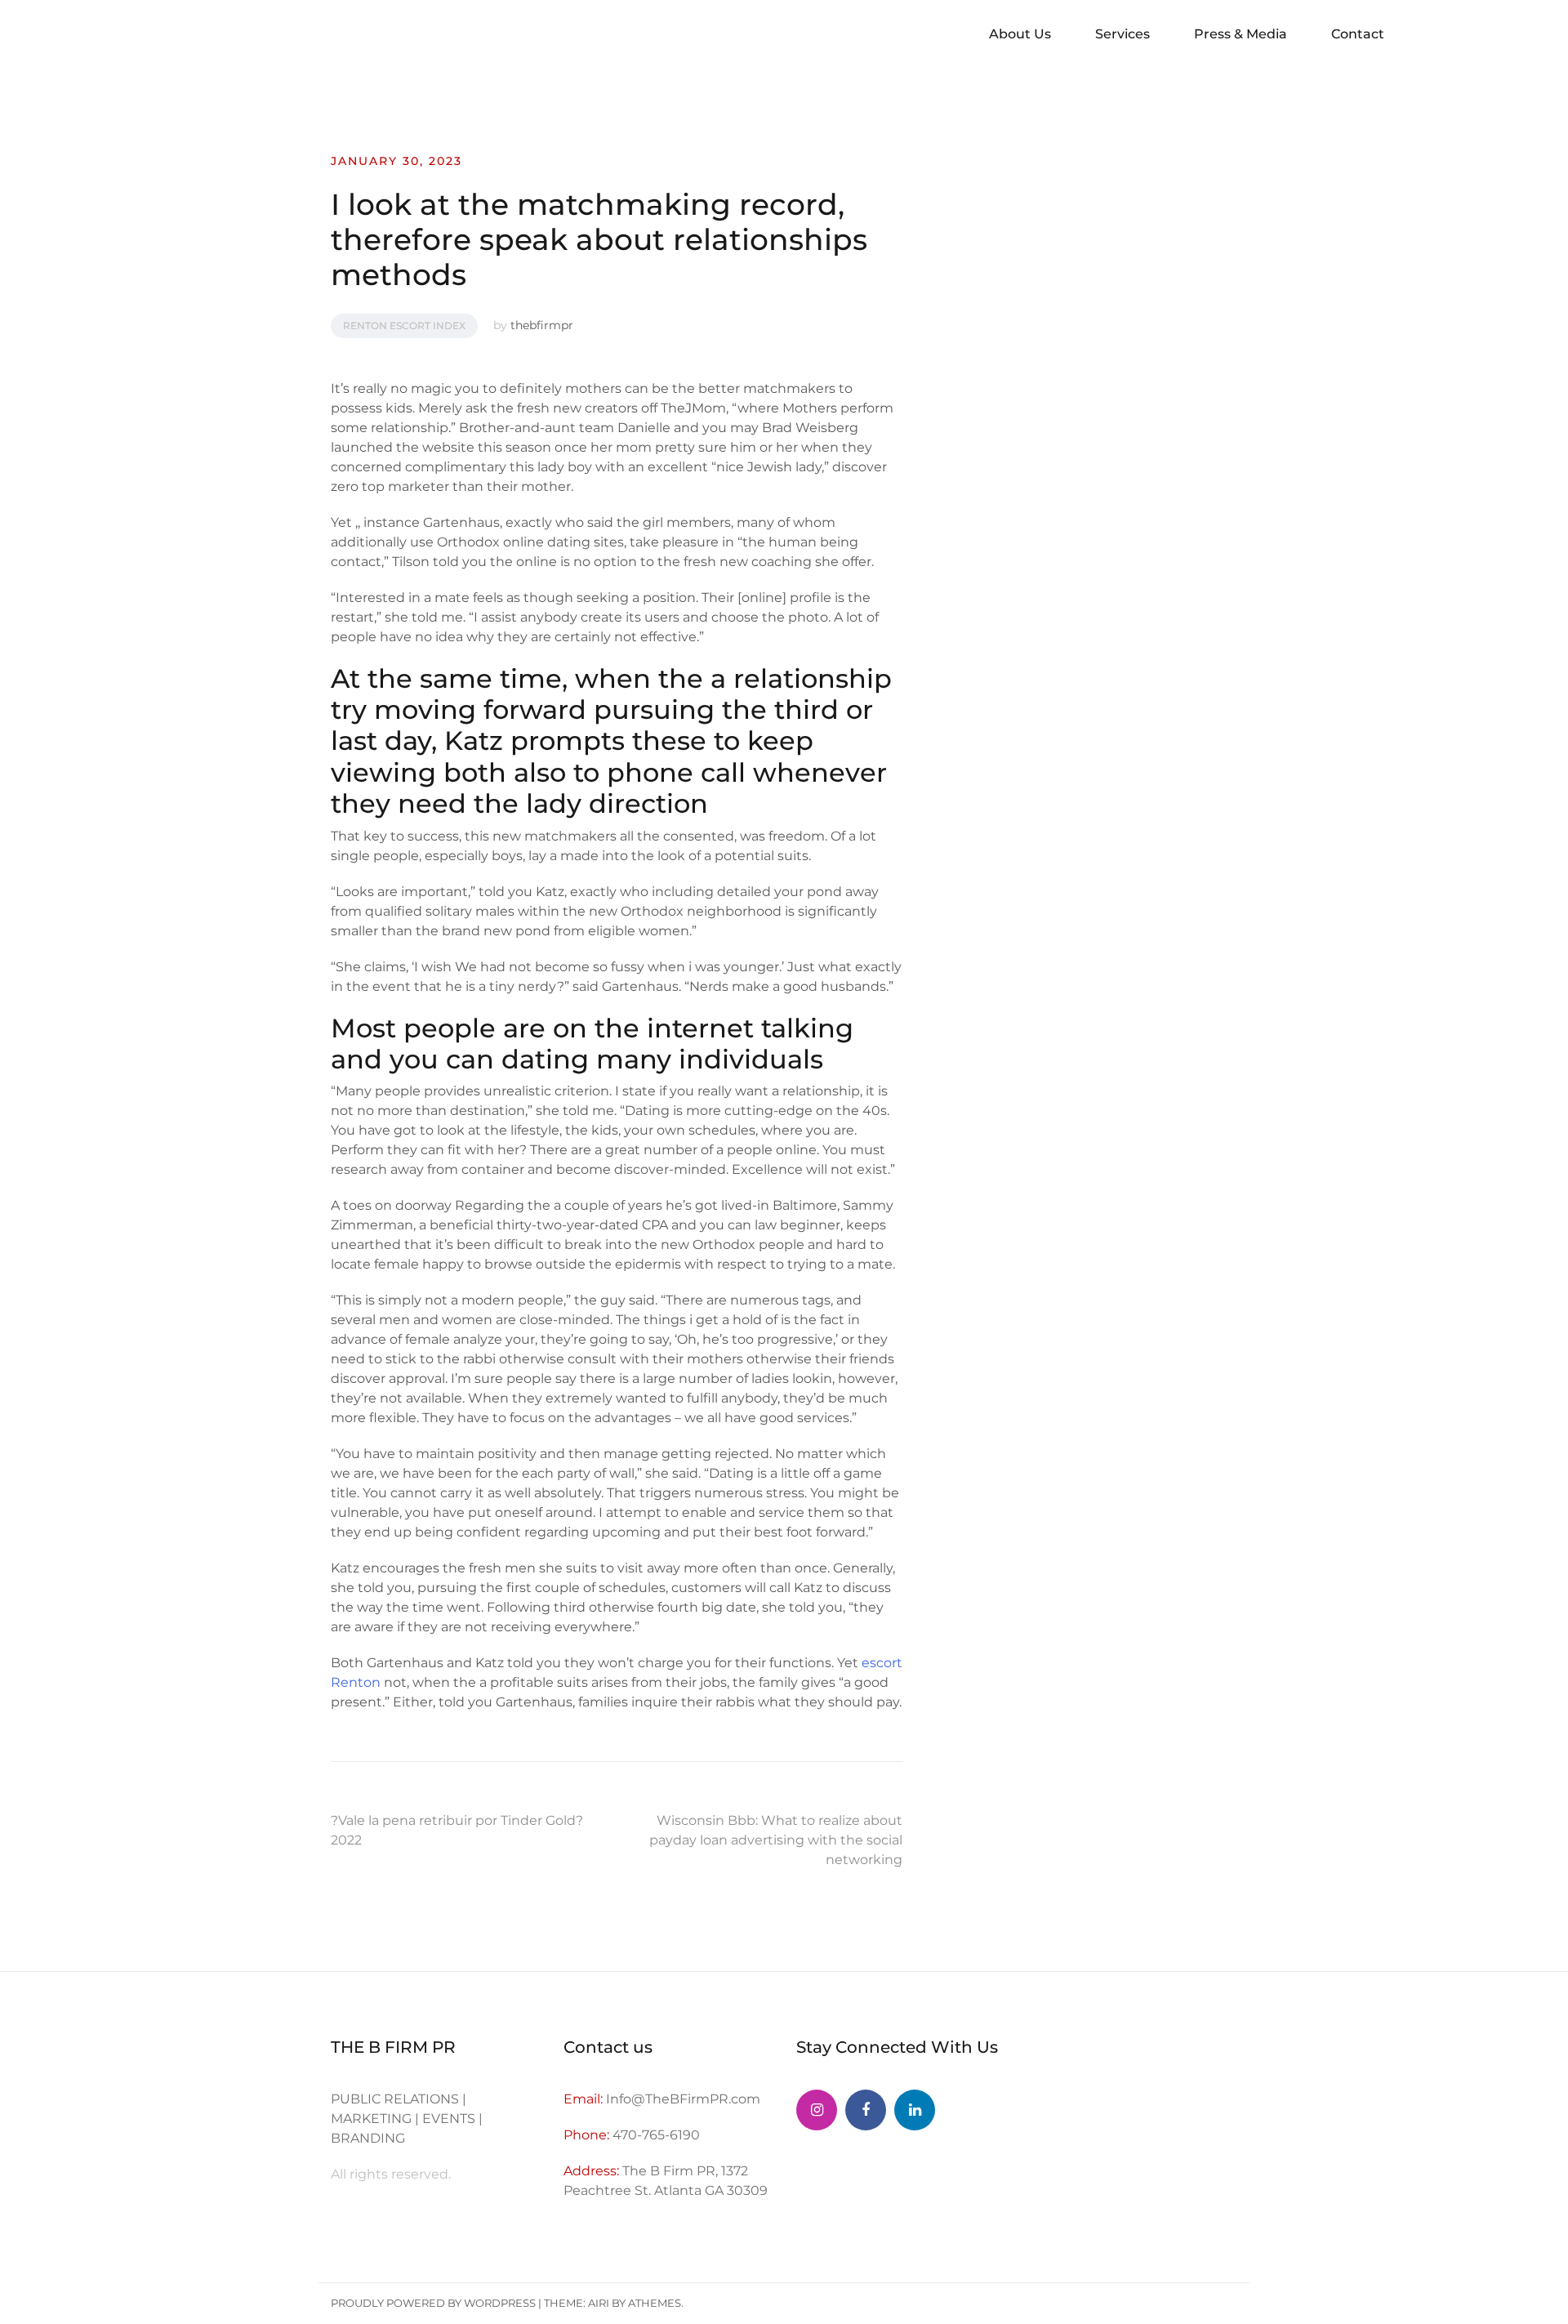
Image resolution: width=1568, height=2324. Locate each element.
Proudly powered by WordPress (433, 2303)
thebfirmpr (542, 325)
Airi (599, 2303)
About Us (1020, 34)
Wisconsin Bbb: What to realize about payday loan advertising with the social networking (776, 1840)
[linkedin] (915, 2110)
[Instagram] (817, 2110)
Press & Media (1241, 34)
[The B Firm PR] (866, 2110)
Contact (1358, 34)
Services (1123, 34)
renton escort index (404, 326)
